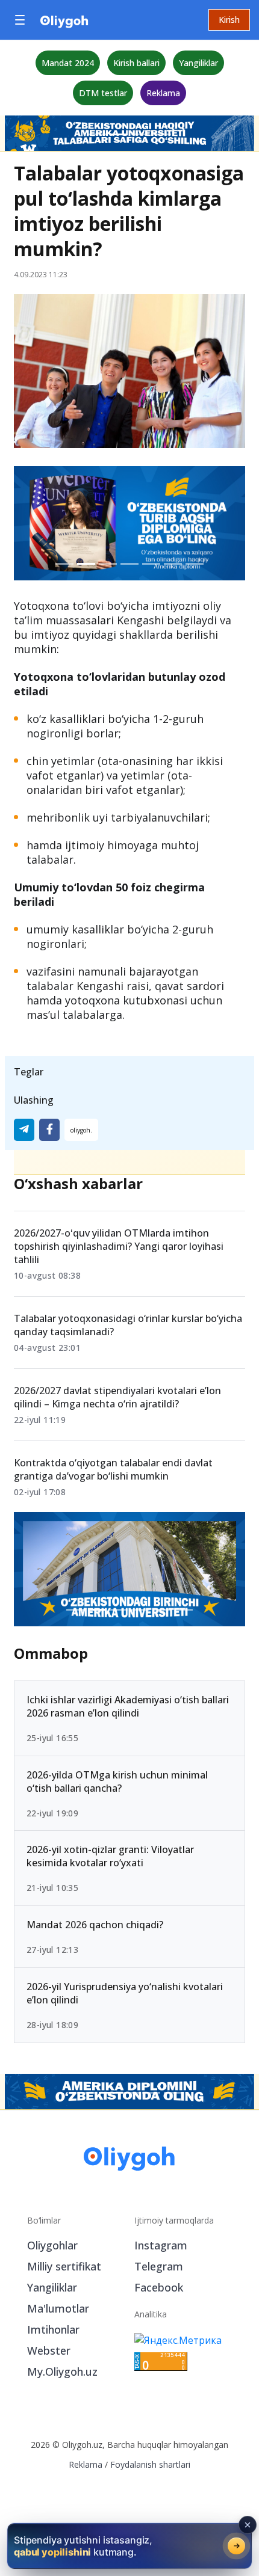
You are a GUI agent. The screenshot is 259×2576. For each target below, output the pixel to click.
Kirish (229, 20)
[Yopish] (248, 2525)
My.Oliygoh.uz (62, 2372)
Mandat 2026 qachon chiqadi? (95, 1925)
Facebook (159, 2287)
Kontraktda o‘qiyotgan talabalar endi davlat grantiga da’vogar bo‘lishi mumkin (113, 1469)
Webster (49, 2350)
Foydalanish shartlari (150, 2464)
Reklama (163, 93)
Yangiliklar (198, 63)
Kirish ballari (136, 63)
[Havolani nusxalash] (81, 1130)
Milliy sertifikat (64, 2266)
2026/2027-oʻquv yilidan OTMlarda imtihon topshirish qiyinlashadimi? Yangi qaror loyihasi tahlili (119, 1246)
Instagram (161, 2245)
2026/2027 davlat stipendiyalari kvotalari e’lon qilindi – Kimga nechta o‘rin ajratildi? (117, 1397)
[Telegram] (24, 1130)
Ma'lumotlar (58, 2308)
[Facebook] (49, 1130)
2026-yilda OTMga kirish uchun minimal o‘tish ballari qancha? (117, 1781)
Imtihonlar (53, 2329)
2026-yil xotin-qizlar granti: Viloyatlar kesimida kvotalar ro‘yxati (110, 1857)
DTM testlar (103, 93)
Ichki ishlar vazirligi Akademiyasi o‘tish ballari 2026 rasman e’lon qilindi (128, 1706)
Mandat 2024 (68, 63)
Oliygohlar (52, 2245)
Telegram (159, 2266)
